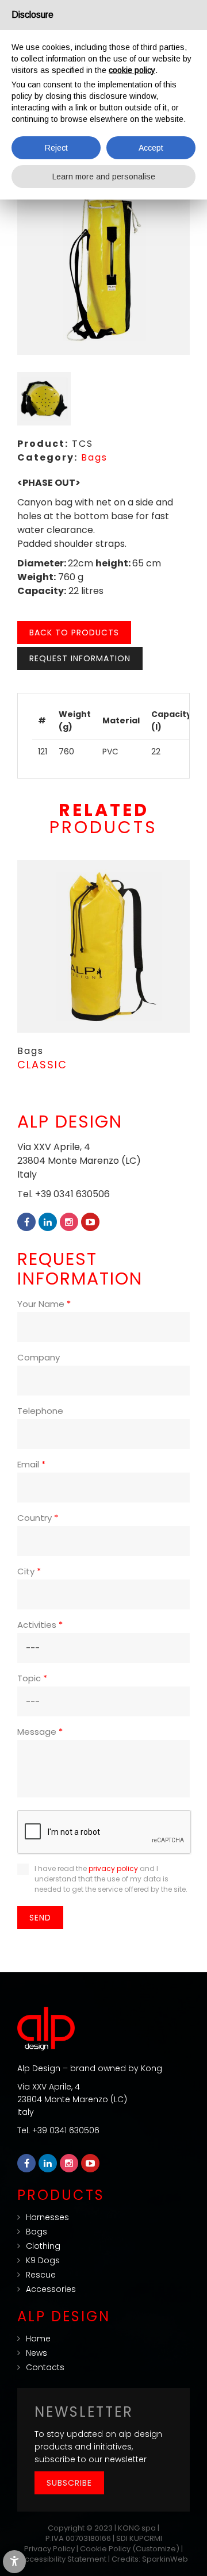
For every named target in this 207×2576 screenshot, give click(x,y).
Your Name (44, 1304)
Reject (56, 148)
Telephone (40, 1411)
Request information (80, 658)
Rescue (41, 2275)
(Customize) (156, 2549)
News (37, 2353)
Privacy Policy (49, 2549)
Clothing (43, 2246)
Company (39, 1357)
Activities (40, 1625)
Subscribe (69, 2483)
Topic (32, 1678)
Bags (94, 457)
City (29, 1571)
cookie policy (132, 70)
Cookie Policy (105, 2549)
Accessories (51, 2289)
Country (38, 1518)
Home (38, 2339)
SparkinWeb (165, 2559)
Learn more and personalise (104, 177)
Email (31, 1464)
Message (40, 1732)
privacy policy (113, 1868)
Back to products (74, 632)
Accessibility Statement (63, 2559)
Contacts (45, 2367)
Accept (151, 148)
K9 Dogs (43, 2260)
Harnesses (47, 2217)
